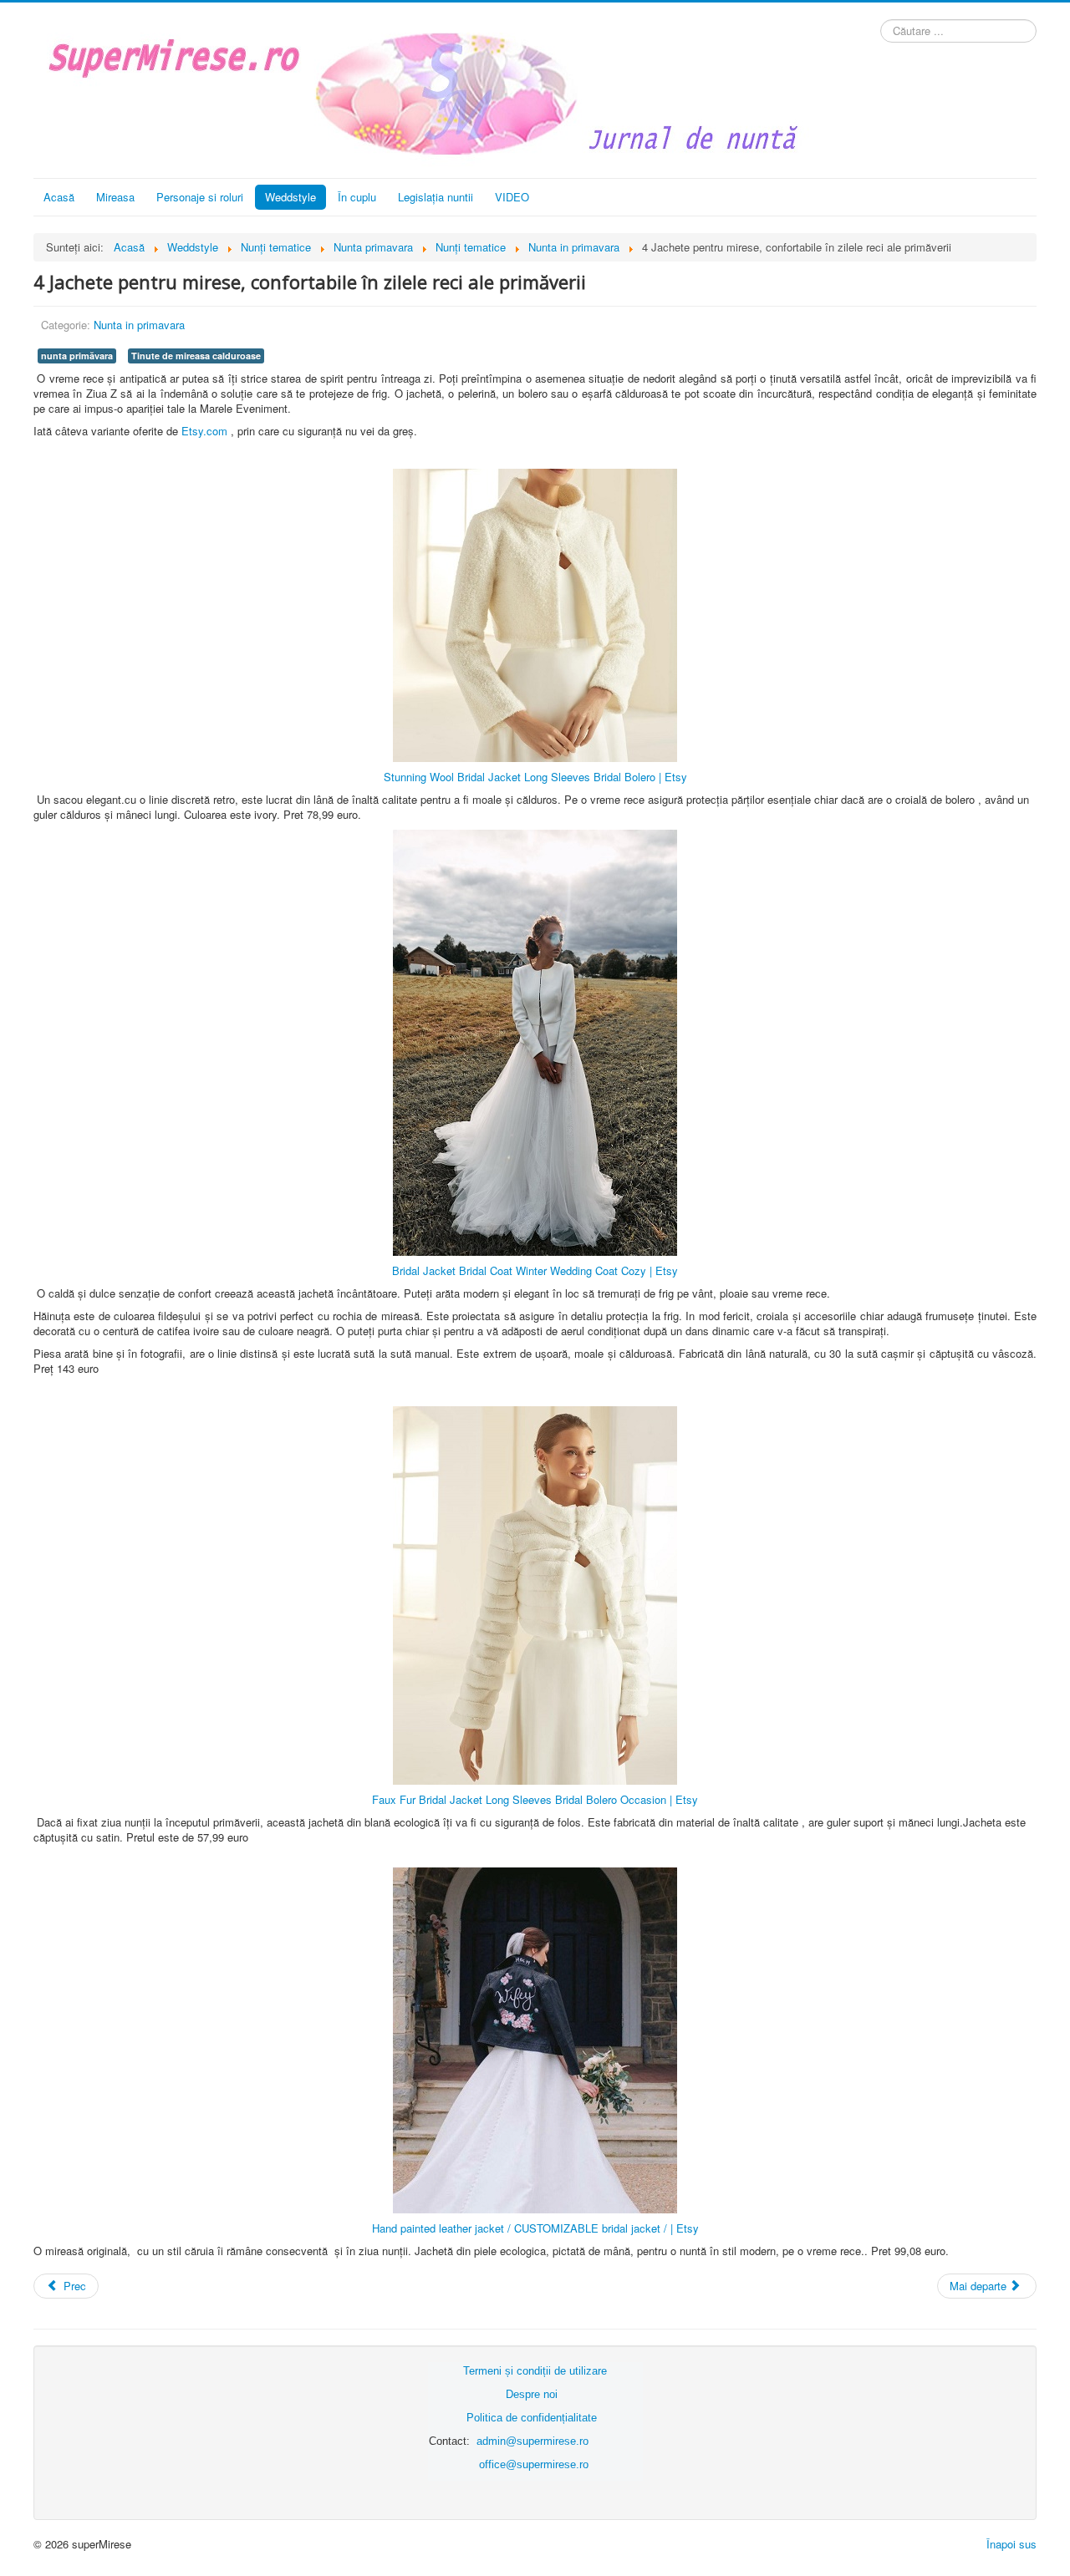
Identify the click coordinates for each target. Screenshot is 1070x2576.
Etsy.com (204, 431)
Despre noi (532, 2394)
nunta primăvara (77, 356)
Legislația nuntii (436, 197)
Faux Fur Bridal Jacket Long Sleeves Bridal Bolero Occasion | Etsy (535, 1799)
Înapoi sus (1011, 2544)
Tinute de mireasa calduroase (196, 356)
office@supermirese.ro (534, 2464)
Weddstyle (290, 197)
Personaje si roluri (200, 197)
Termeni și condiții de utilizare (535, 2371)
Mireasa (115, 197)
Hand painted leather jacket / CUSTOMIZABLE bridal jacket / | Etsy (535, 2228)
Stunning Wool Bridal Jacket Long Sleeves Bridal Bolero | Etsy (535, 777)
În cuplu (357, 197)
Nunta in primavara (139, 325)
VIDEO (512, 197)
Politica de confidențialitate (532, 2418)
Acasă (59, 197)
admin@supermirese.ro (532, 2441)
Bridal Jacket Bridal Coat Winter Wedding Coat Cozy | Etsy (535, 1270)
